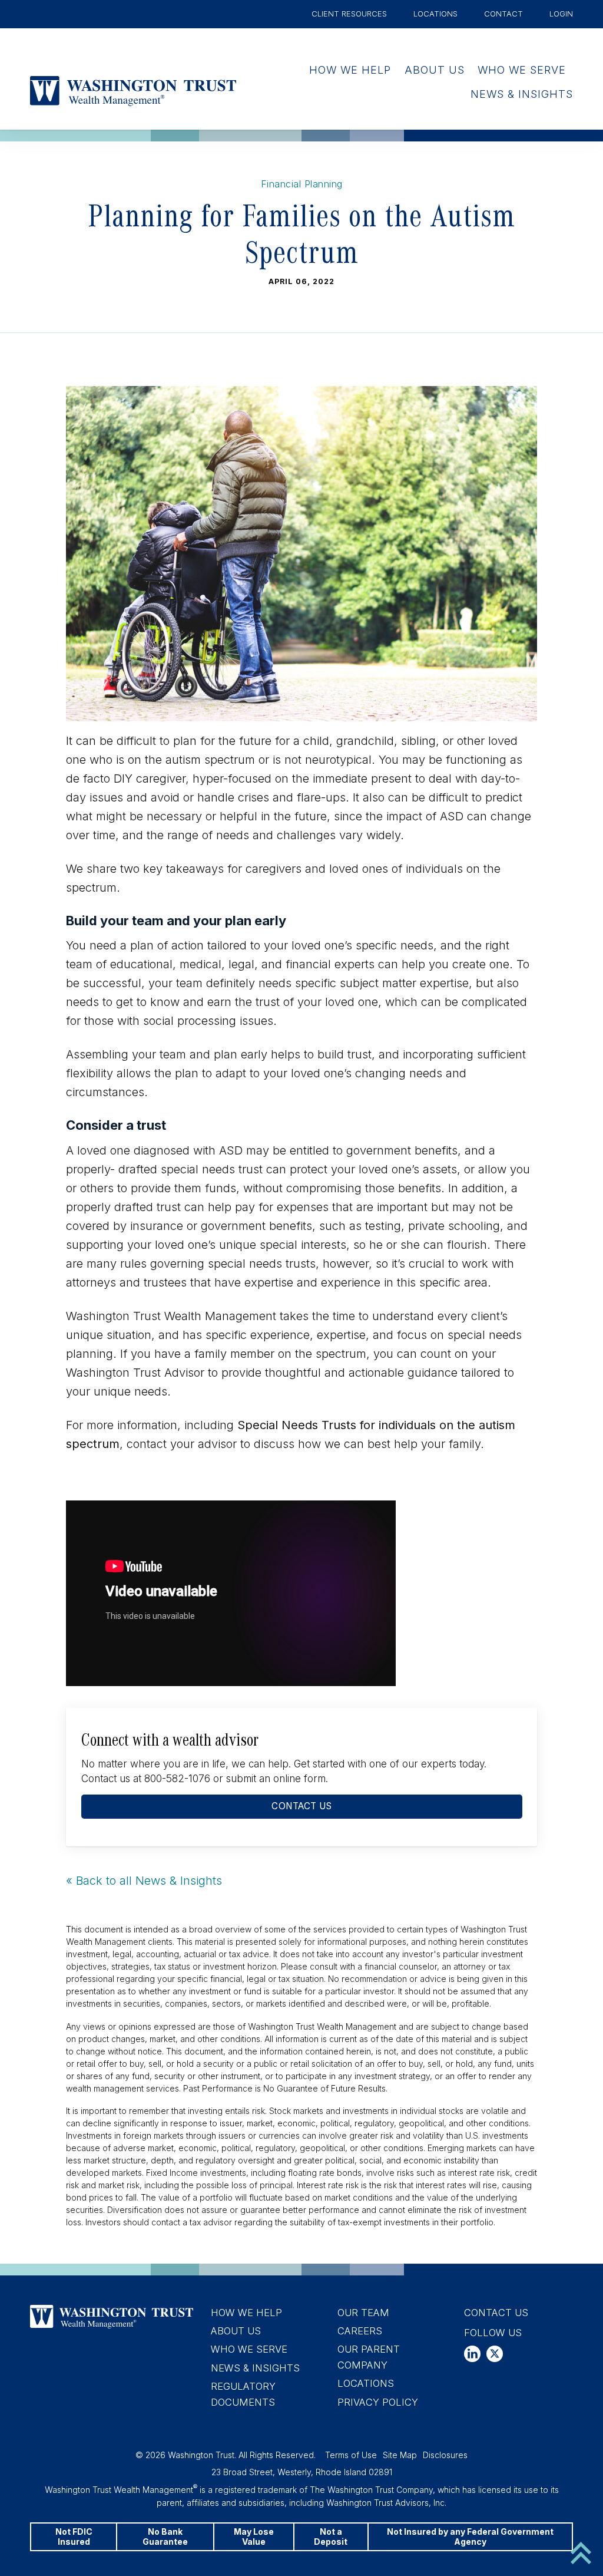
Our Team (363, 2313)
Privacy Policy (378, 2402)
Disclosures (445, 2455)
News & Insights (522, 94)
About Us (435, 70)
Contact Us (496, 2313)
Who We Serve (522, 70)
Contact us (301, 1806)
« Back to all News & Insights (144, 1881)
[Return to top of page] (581, 2552)
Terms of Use (351, 2455)
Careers (360, 2331)
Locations (435, 14)
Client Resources (349, 14)
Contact (503, 14)
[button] (472, 2354)
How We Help (350, 70)
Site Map (400, 2455)
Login (561, 14)
